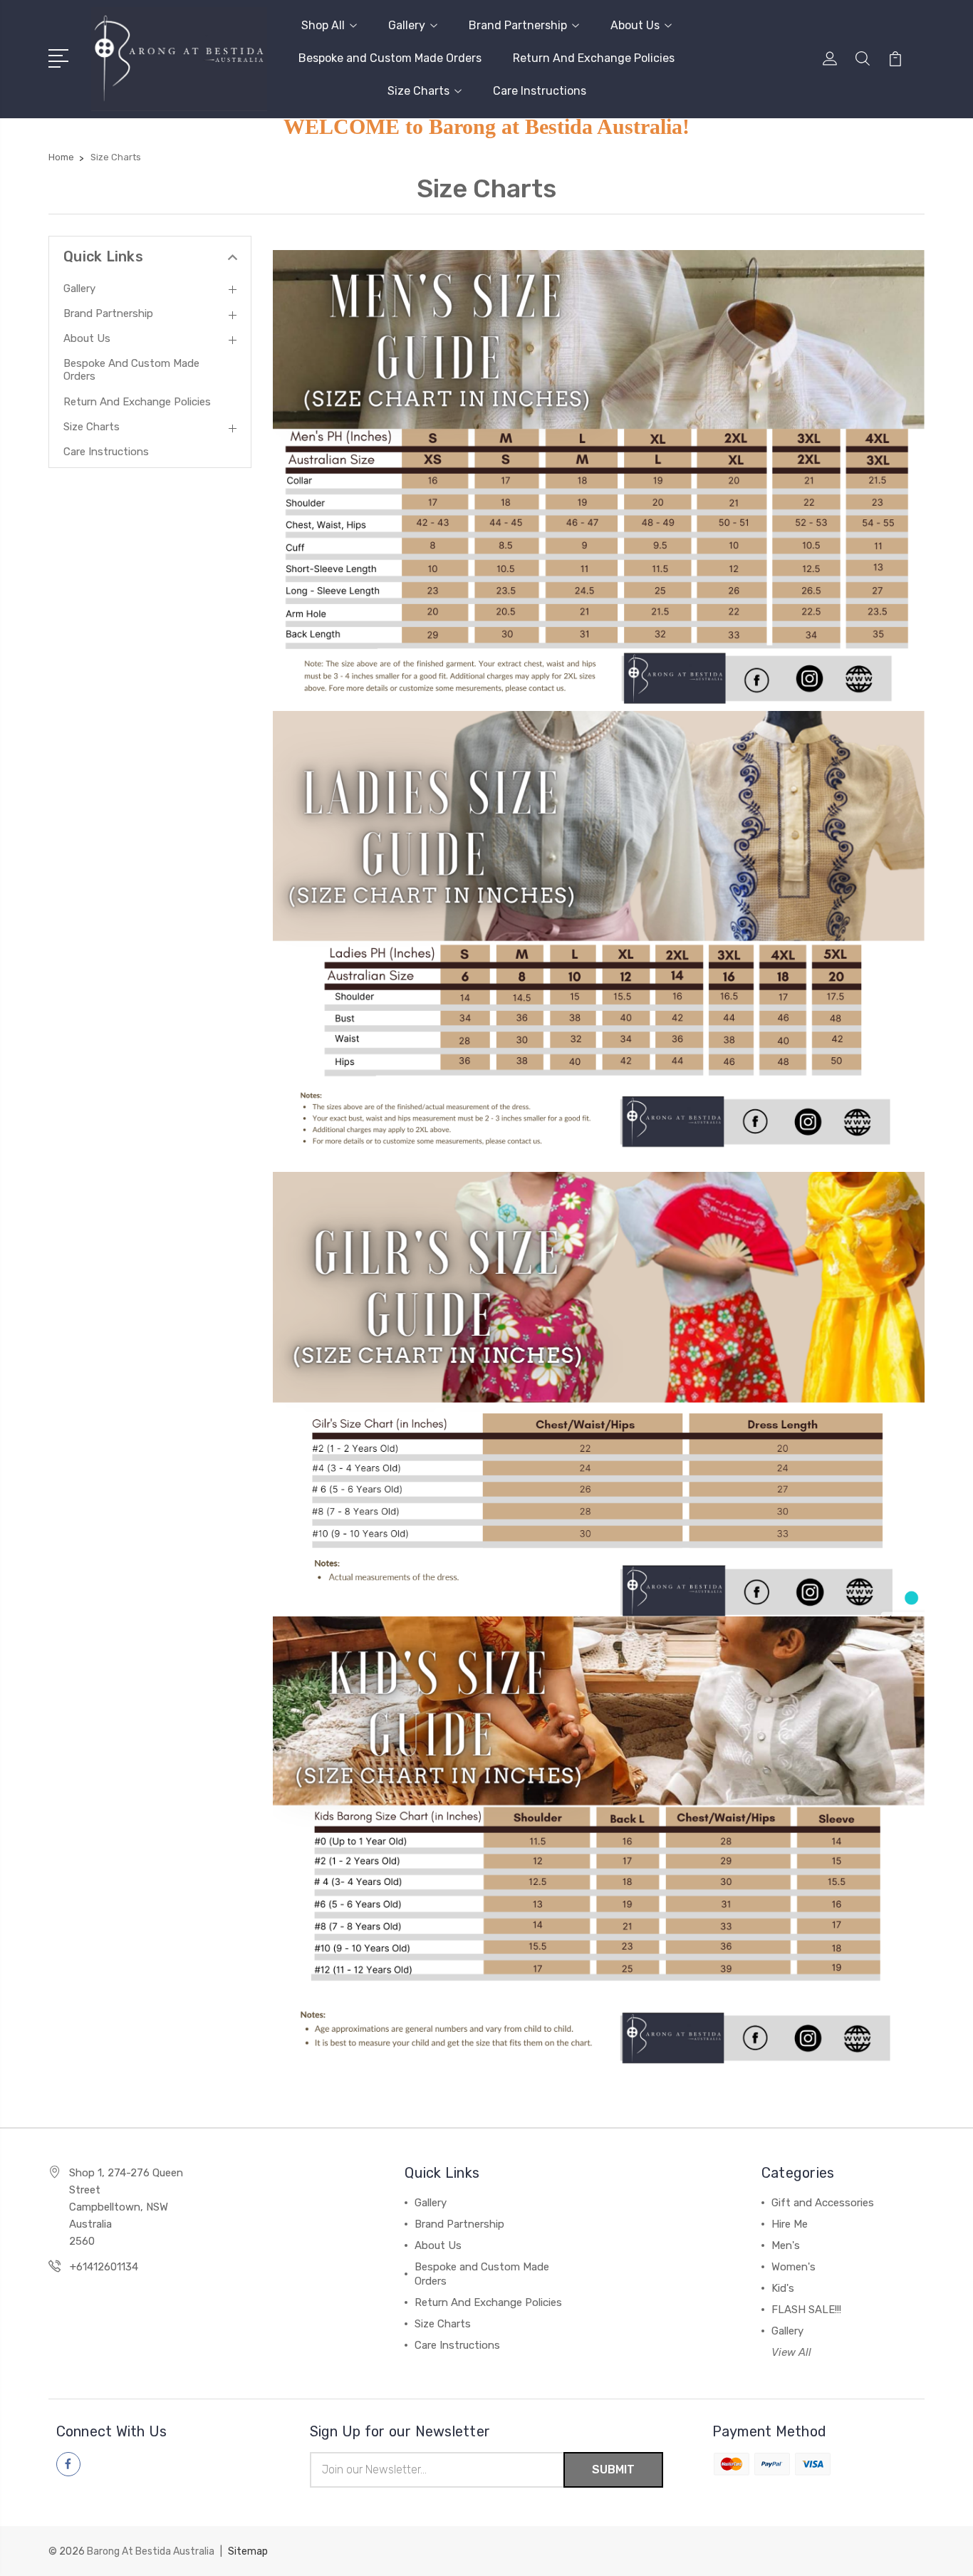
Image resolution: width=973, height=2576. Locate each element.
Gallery (407, 25)
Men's (786, 2245)
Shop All (323, 25)
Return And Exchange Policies (594, 58)
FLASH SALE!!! (806, 2310)
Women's (794, 2267)
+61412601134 (104, 2267)
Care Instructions (540, 91)
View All (791, 2352)
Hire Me (790, 2224)
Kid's (783, 2288)
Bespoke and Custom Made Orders (390, 58)
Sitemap (248, 2551)
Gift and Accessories (823, 2203)
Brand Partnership (518, 25)
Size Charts (418, 91)
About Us (635, 25)
